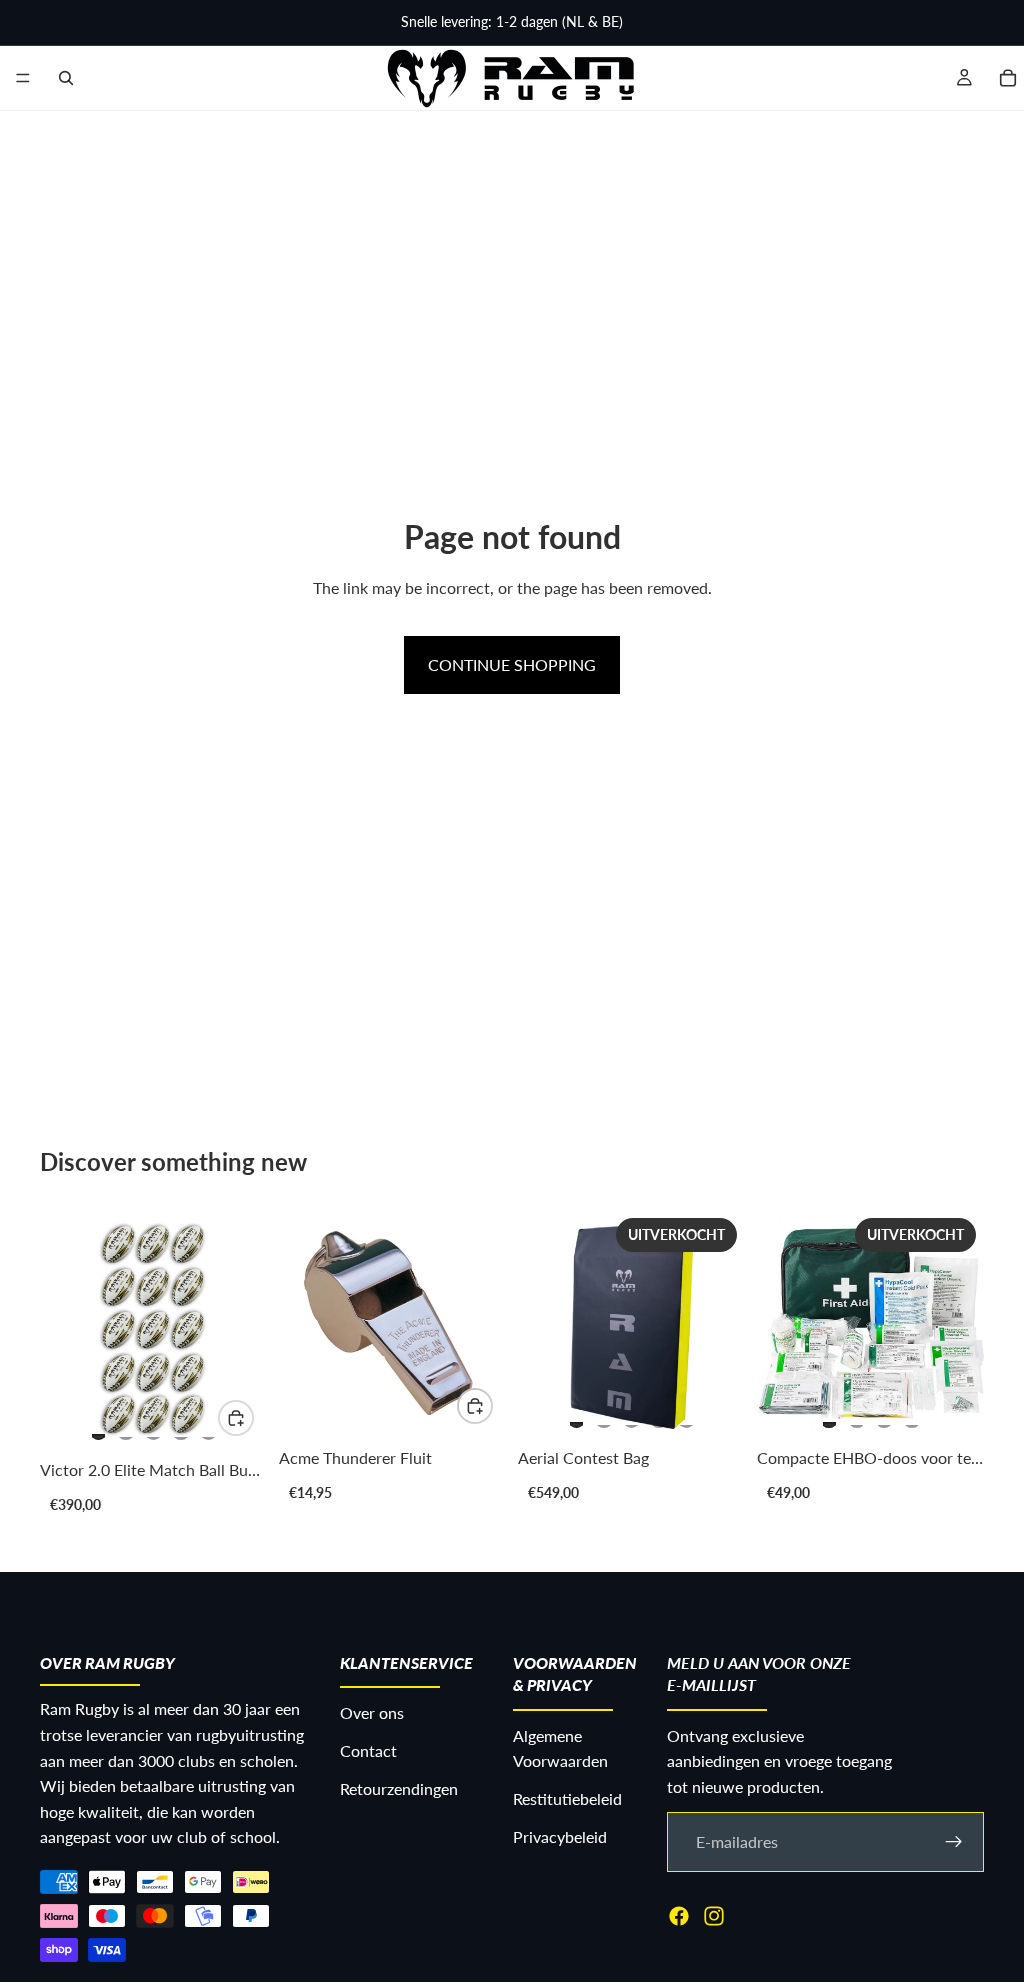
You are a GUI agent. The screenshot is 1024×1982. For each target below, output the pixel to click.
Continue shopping (512, 664)
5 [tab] (209, 1428)
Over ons (372, 1712)
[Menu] (23, 78)
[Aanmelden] (954, 1841)
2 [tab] (126, 1428)
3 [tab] (154, 1428)
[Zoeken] (66, 78)
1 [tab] (99, 1428)
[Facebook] (679, 1915)
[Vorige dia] (62, 1330)
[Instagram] (714, 1915)
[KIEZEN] (236, 1418)
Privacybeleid (560, 1835)
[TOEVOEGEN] (475, 1406)
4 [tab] (181, 1428)
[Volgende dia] (245, 1330)
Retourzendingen (399, 1787)
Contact (368, 1750)
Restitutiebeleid (567, 1798)
